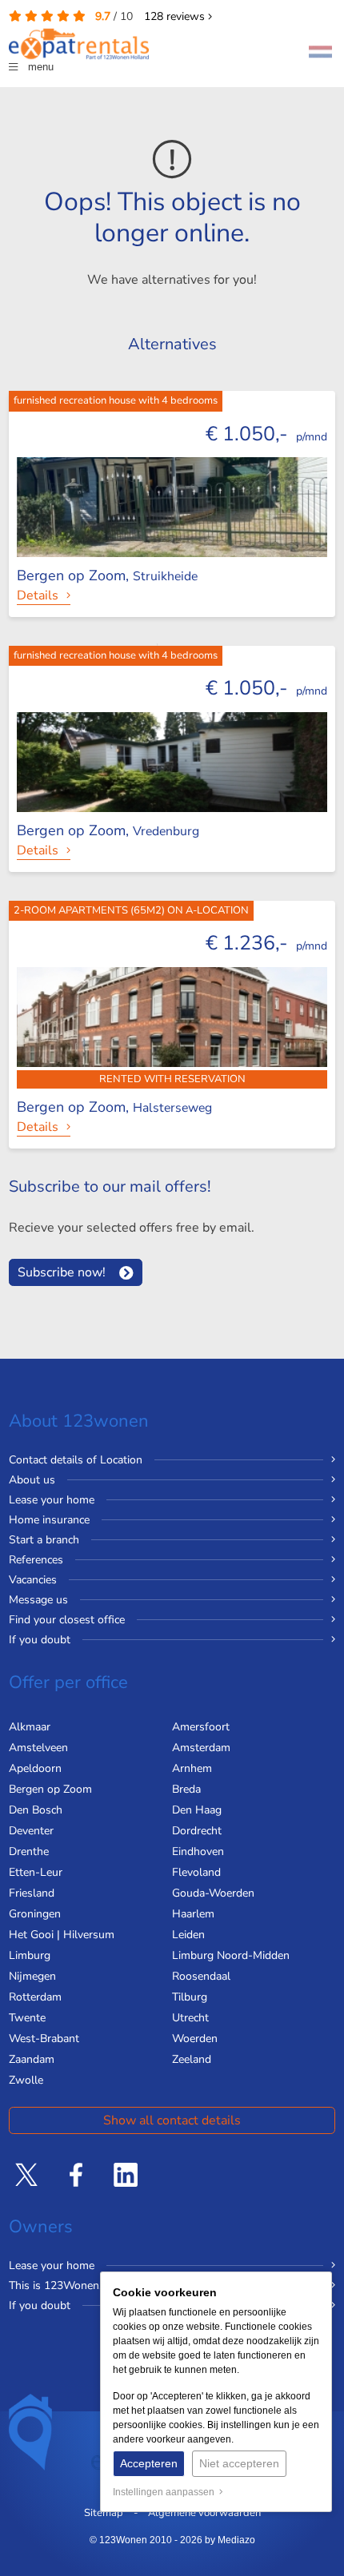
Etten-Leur (36, 1872)
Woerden (195, 2039)
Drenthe (29, 1851)
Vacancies (33, 1580)
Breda (186, 1789)
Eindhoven (198, 1851)
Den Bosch (36, 1810)
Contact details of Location (76, 1460)
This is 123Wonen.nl (60, 2285)
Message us (38, 1600)
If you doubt (40, 1640)
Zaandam (32, 2059)
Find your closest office (67, 1620)
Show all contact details (172, 2120)
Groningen (35, 1914)
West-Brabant (44, 2039)
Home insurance (49, 1520)
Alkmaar (30, 1727)
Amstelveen (38, 1748)
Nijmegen (32, 1976)
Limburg (30, 1955)
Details (38, 595)
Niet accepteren (239, 2463)
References (36, 1560)
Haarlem (193, 1914)
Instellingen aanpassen (166, 2492)
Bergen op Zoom (50, 1789)
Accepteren (149, 2463)
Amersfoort (201, 1727)
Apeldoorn (35, 1768)
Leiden (188, 1935)
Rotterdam (35, 1997)
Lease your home (52, 1500)
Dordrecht (197, 1831)
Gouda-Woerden (213, 1893)
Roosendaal (201, 1976)
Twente (27, 2018)
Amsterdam (201, 1748)
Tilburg (190, 1997)
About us (32, 1480)
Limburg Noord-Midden (231, 1955)
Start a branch (44, 1540)
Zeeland (192, 2059)
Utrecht (190, 2018)
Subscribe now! (62, 1272)
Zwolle (26, 2080)
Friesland (32, 1893)
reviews (176, 16)
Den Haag (197, 1810)
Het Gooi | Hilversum (62, 1935)
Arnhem (192, 1768)
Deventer (31, 1831)
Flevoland (196, 1872)
